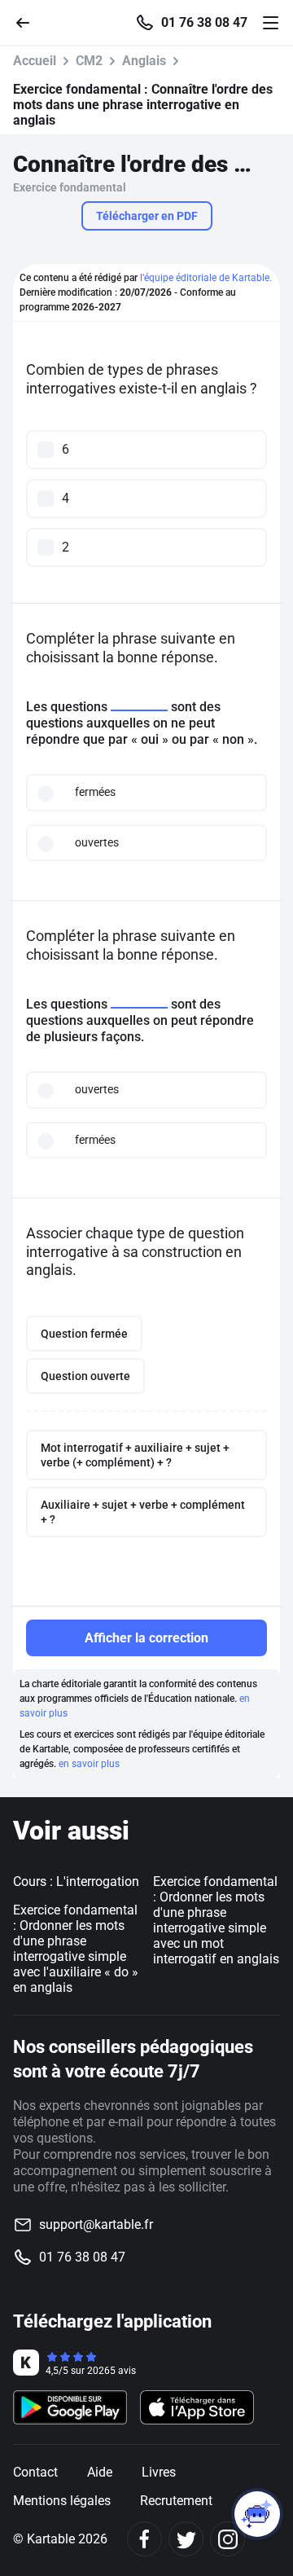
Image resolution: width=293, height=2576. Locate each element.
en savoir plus (89, 1764)
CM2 (89, 61)
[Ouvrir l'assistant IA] (257, 2514)
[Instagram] (227, 2539)
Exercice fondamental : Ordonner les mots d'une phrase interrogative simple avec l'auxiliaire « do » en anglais (76, 1949)
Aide (100, 2472)
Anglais (144, 61)
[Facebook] (144, 2539)
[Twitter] (186, 2539)
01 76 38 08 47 (204, 23)
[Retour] (29, 22)
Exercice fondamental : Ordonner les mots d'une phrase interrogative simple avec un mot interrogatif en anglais (216, 1920)
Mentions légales (62, 2501)
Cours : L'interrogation (76, 1881)
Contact (35, 2472)
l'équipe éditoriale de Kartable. (206, 278)
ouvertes (97, 842)
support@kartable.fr (96, 2224)
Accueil (35, 61)
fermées (95, 792)
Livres (159, 2472)
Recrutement (176, 2501)
